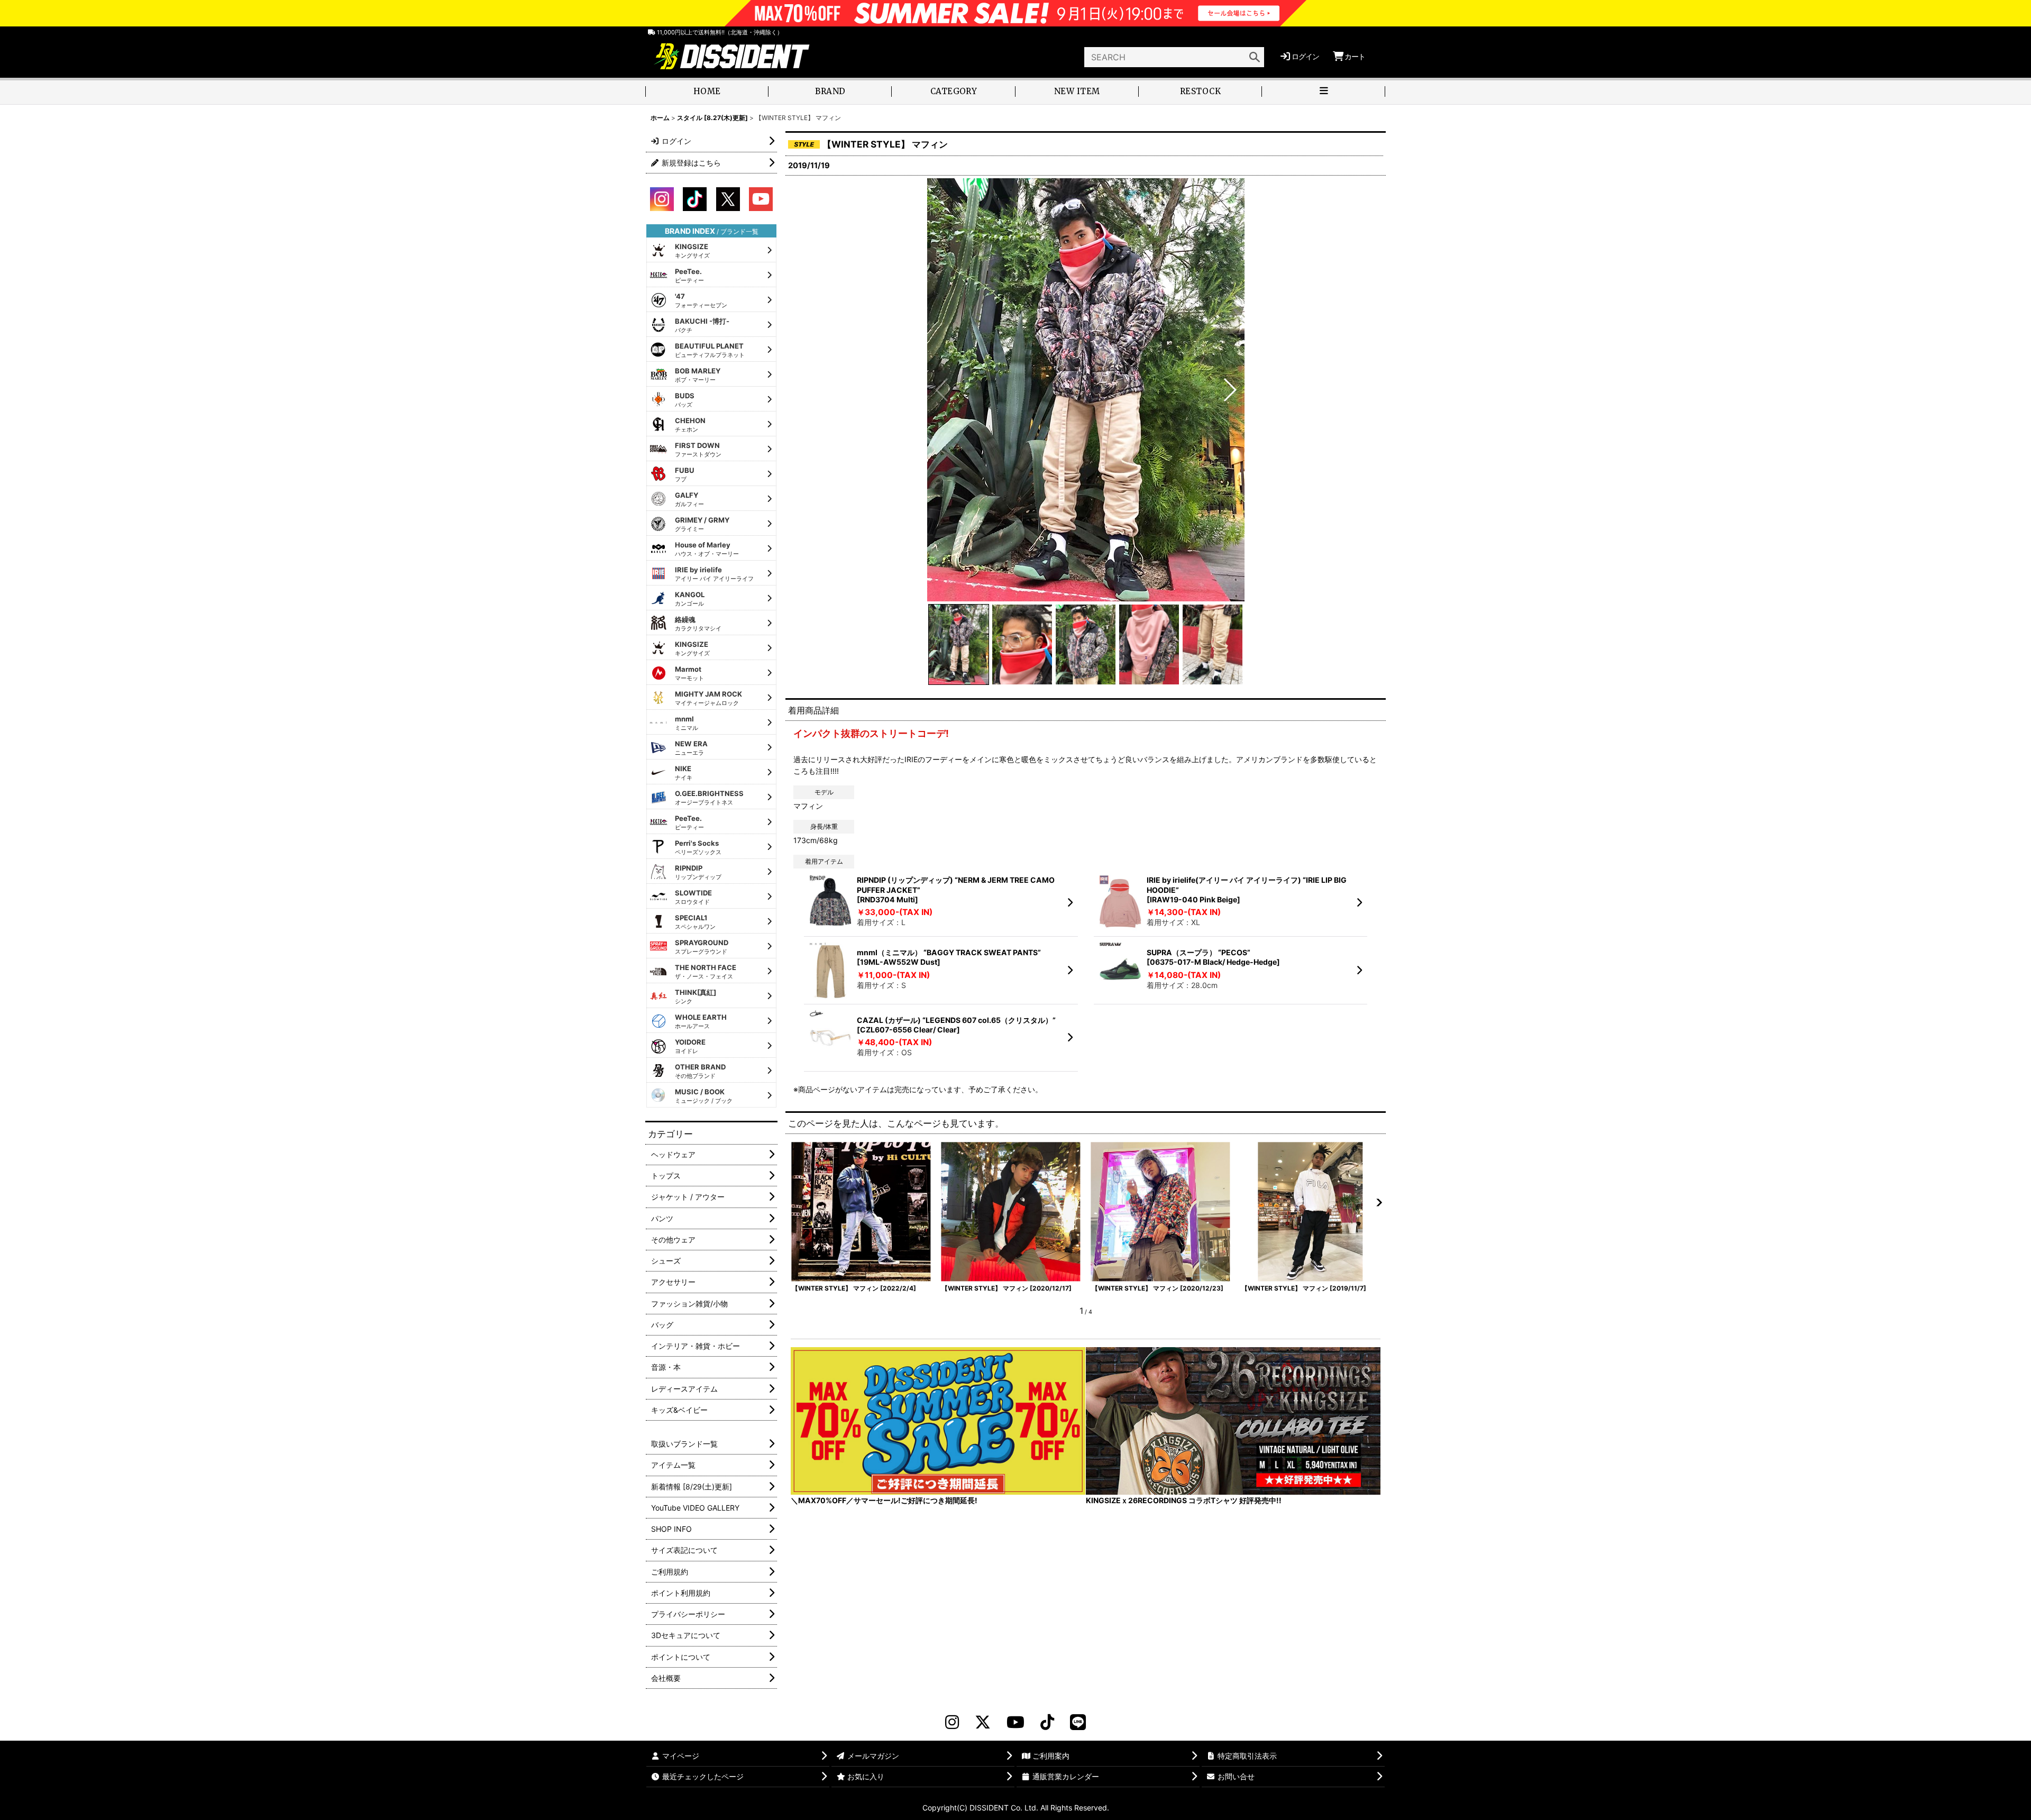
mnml (687, 723)
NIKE (684, 773)
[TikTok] (1047, 1722)
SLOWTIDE (693, 897)
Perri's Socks (698, 847)
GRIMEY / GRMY (702, 524)
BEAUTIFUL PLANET (710, 350)
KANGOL (690, 599)
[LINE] (1078, 1722)
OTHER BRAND (700, 1071)
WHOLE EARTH (701, 1021)
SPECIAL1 (695, 922)
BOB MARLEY (698, 375)
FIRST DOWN (698, 450)
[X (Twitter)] (983, 1722)
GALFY (689, 499)
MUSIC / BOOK (704, 1096)
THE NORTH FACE (706, 972)
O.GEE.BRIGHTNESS (709, 798)
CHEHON (690, 425)
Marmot (689, 673)
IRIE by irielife (714, 574)
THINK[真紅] (696, 996)
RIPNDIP (698, 872)
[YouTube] (1015, 1722)
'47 (701, 300)
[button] (1324, 92)
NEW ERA (691, 748)
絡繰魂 (698, 624)
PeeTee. (689, 276)
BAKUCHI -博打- (702, 325)
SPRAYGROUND (702, 947)
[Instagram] (952, 1722)
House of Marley (707, 549)
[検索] (1255, 57)
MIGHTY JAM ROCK (708, 698)
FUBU (685, 474)
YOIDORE (690, 1046)
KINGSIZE (692, 251)
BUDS (685, 400)
